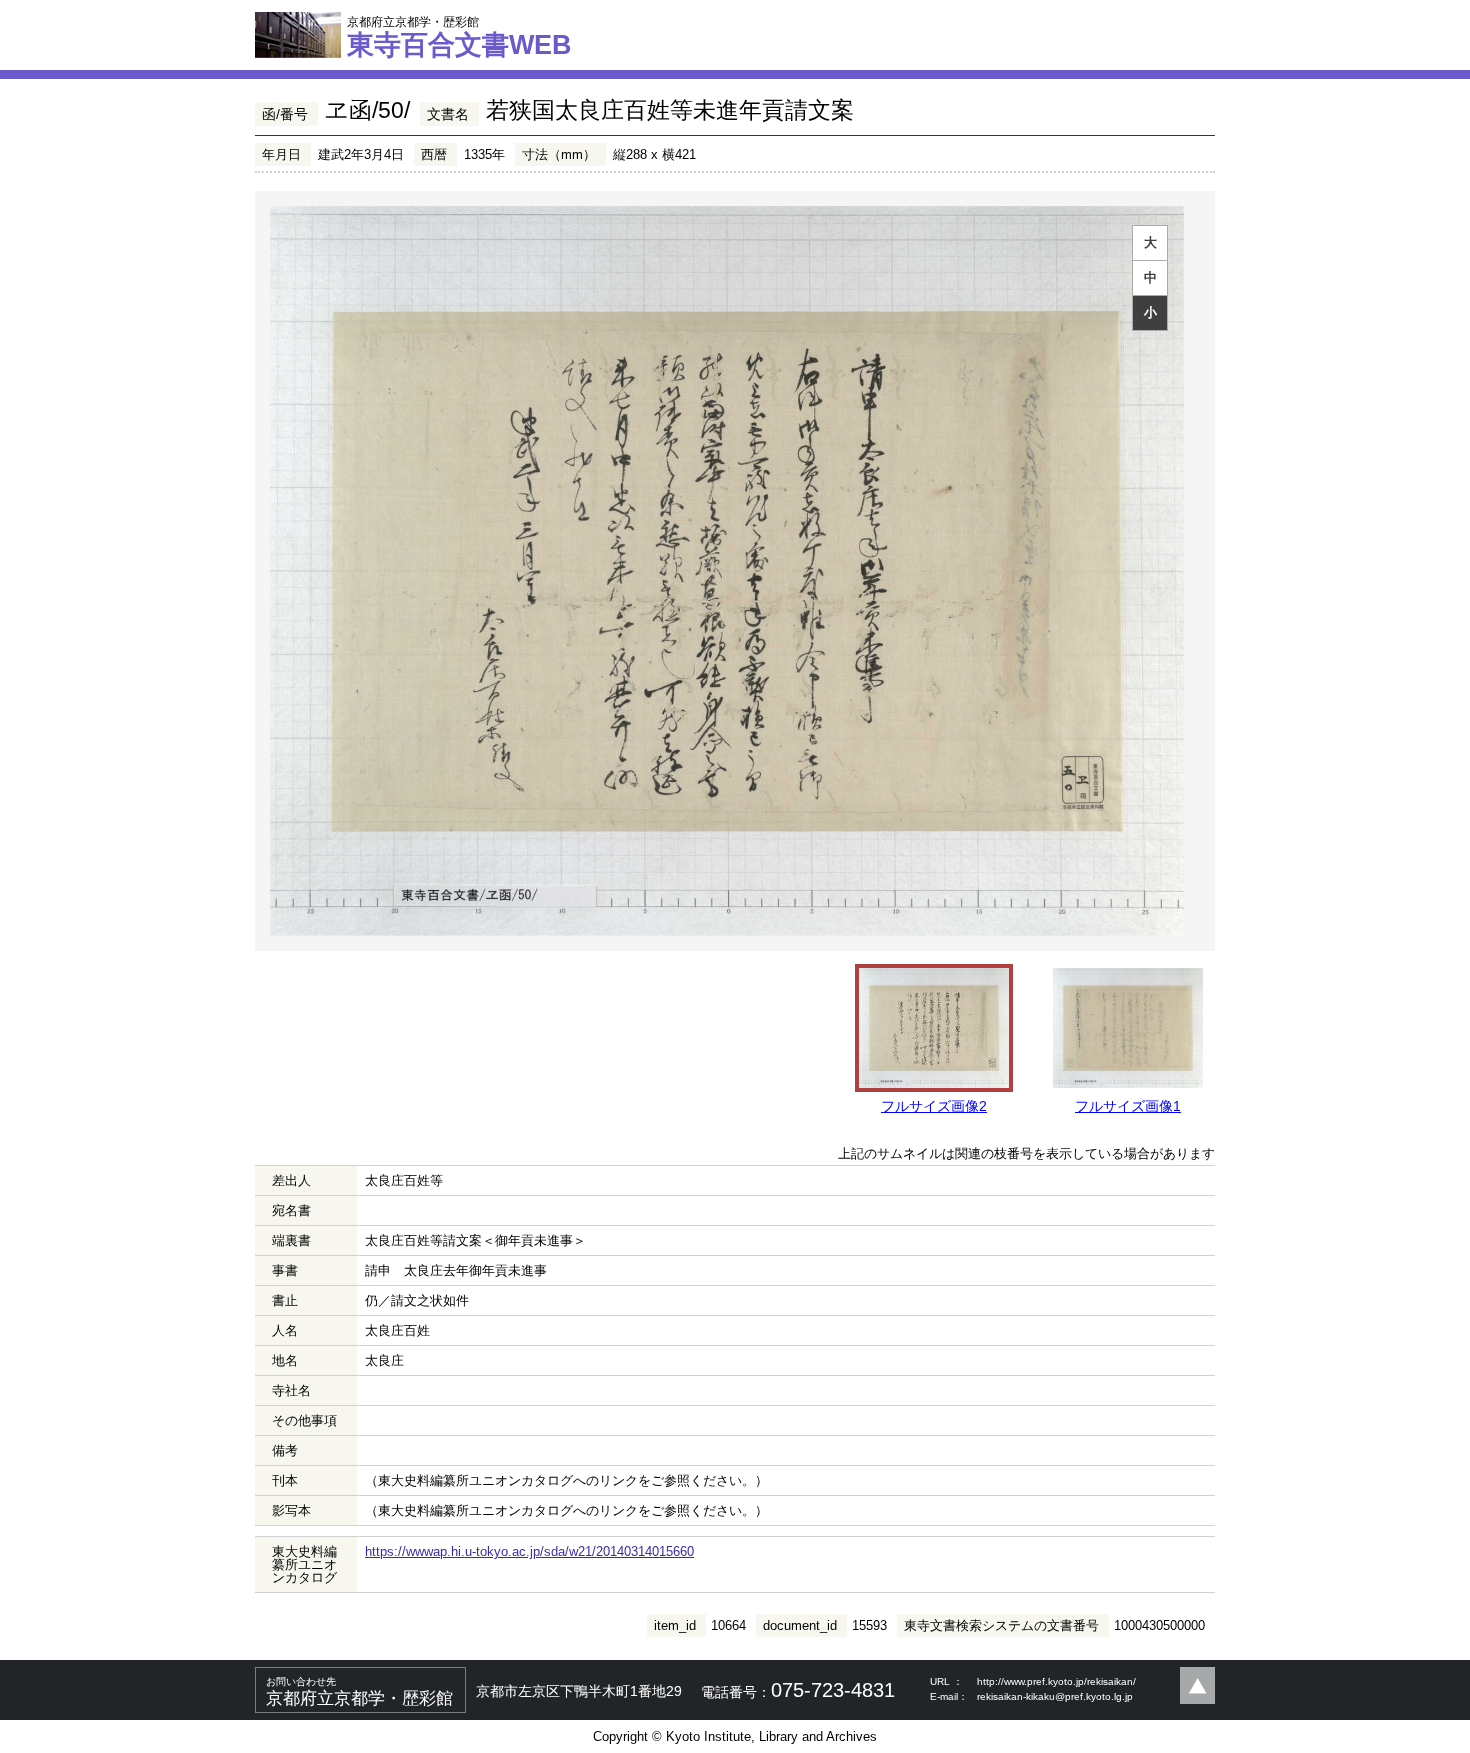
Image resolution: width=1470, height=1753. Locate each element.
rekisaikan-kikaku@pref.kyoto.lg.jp (1055, 1696)
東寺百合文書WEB (459, 37)
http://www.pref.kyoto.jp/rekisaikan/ (1056, 1681)
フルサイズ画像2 (934, 1106)
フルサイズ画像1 (1128, 1106)
